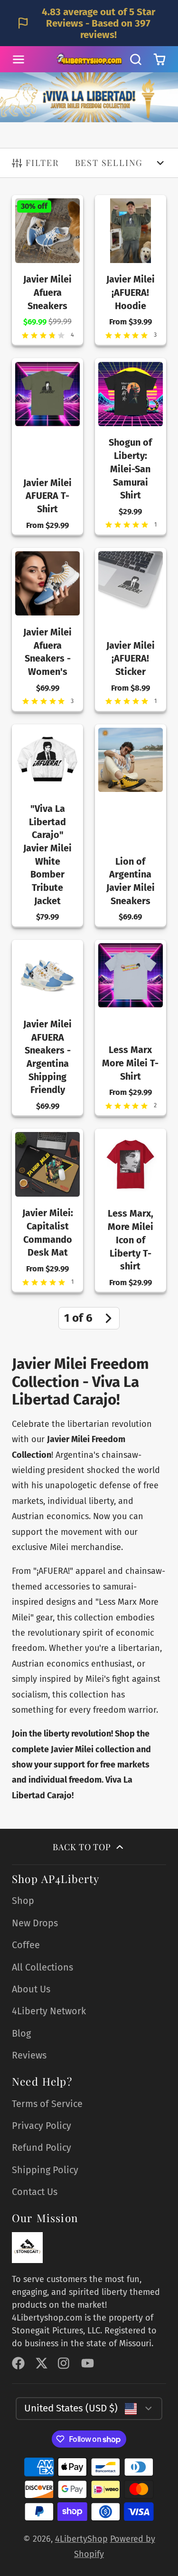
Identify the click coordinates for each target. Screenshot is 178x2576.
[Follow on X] (42, 2363)
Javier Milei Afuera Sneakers (47, 271)
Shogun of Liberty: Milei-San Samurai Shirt (131, 447)
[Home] (89, 59)
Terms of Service (47, 2104)
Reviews (29, 2055)
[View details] (27, 2248)
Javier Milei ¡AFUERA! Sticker (131, 630)
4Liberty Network (49, 2011)
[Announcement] (89, 23)
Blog (21, 2033)
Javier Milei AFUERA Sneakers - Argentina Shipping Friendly (47, 1028)
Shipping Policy (45, 2170)
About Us (31, 1989)
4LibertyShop (81, 2539)
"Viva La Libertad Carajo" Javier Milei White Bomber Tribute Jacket (47, 826)
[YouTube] (88, 2363)
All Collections (42, 1967)
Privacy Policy (42, 2126)
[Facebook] (18, 2363)
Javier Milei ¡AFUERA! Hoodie (131, 271)
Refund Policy (42, 2147)
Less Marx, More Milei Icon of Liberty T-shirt (131, 1211)
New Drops (35, 1923)
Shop (23, 1901)
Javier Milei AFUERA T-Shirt (47, 447)
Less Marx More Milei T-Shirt (131, 1028)
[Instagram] (64, 2363)
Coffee (26, 1945)
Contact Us (35, 2192)
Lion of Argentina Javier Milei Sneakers (131, 826)
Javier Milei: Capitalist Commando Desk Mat (47, 1211)
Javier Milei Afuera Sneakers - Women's (47, 630)
